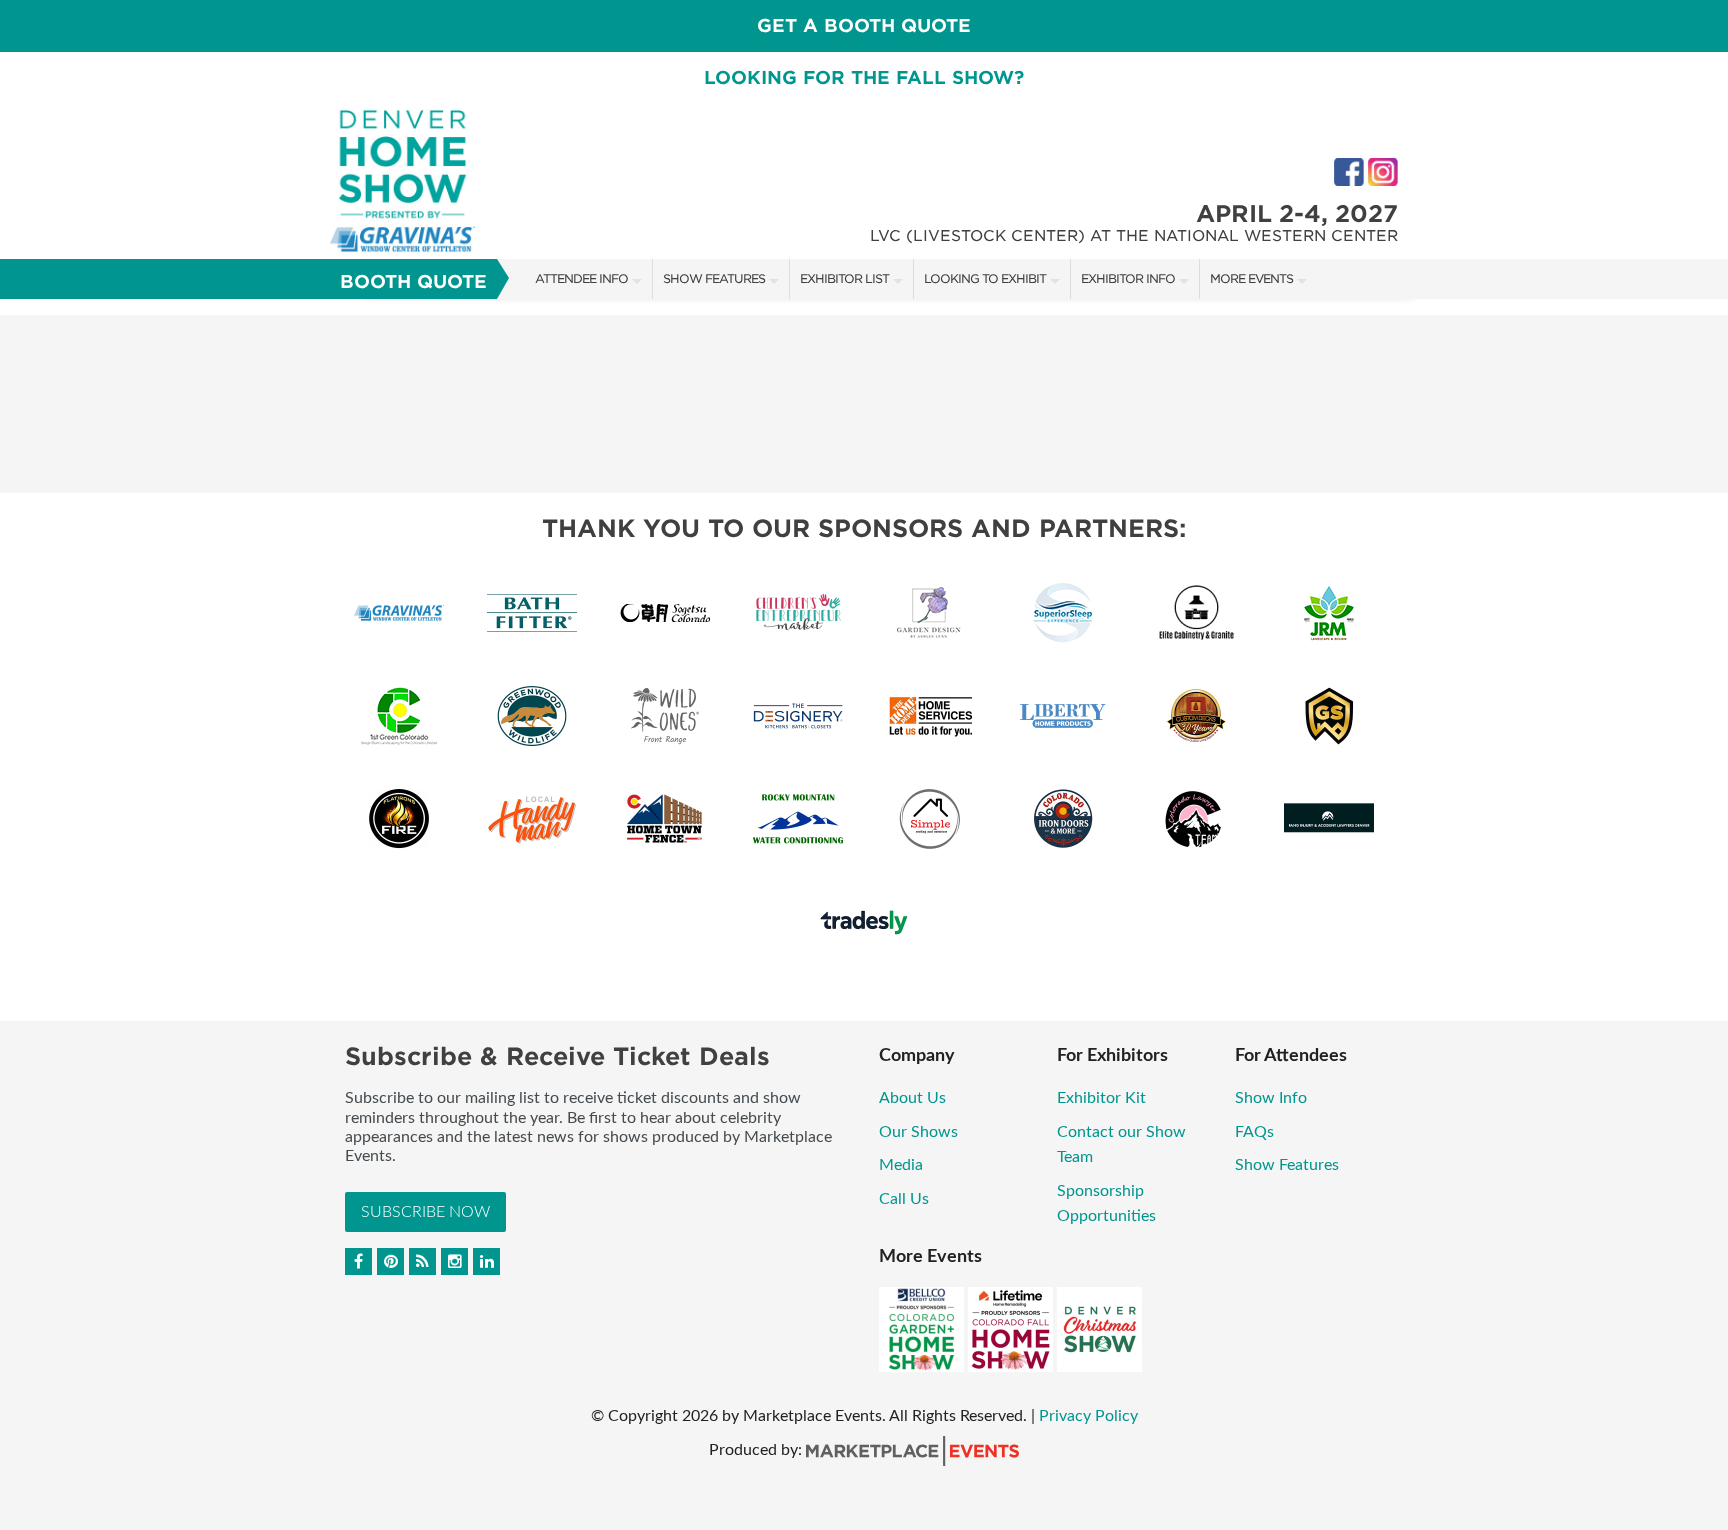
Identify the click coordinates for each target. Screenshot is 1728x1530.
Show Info (1271, 1098)
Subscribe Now (425, 1212)
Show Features (714, 278)
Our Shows (918, 1132)
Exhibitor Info (1128, 278)
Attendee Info (581, 278)
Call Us (904, 1199)
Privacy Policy (1088, 1416)
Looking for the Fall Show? (864, 77)
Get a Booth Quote (864, 25)
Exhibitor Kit (1101, 1098)
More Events (1251, 278)
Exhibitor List (844, 278)
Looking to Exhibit (985, 278)
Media (901, 1165)
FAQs (1254, 1132)
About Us (912, 1098)
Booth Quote (413, 281)
